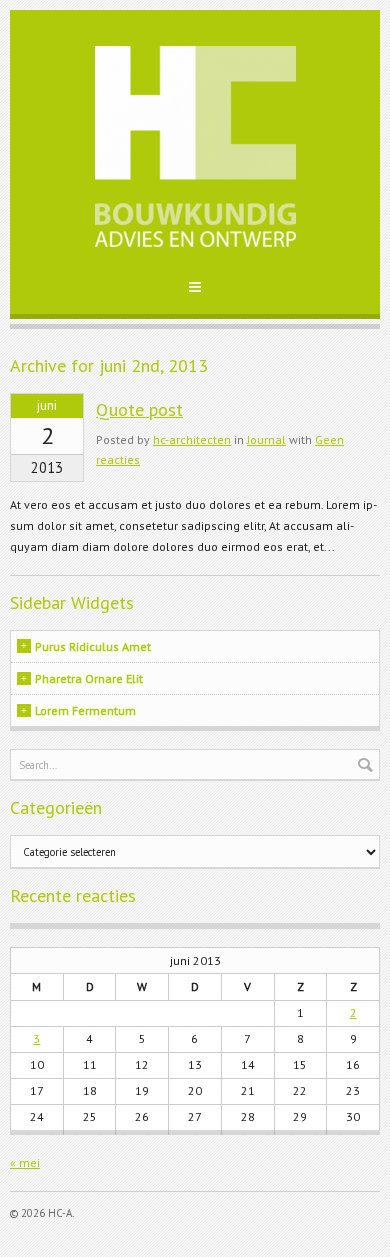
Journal (266, 439)
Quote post (139, 409)
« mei (25, 1162)
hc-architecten (192, 439)
